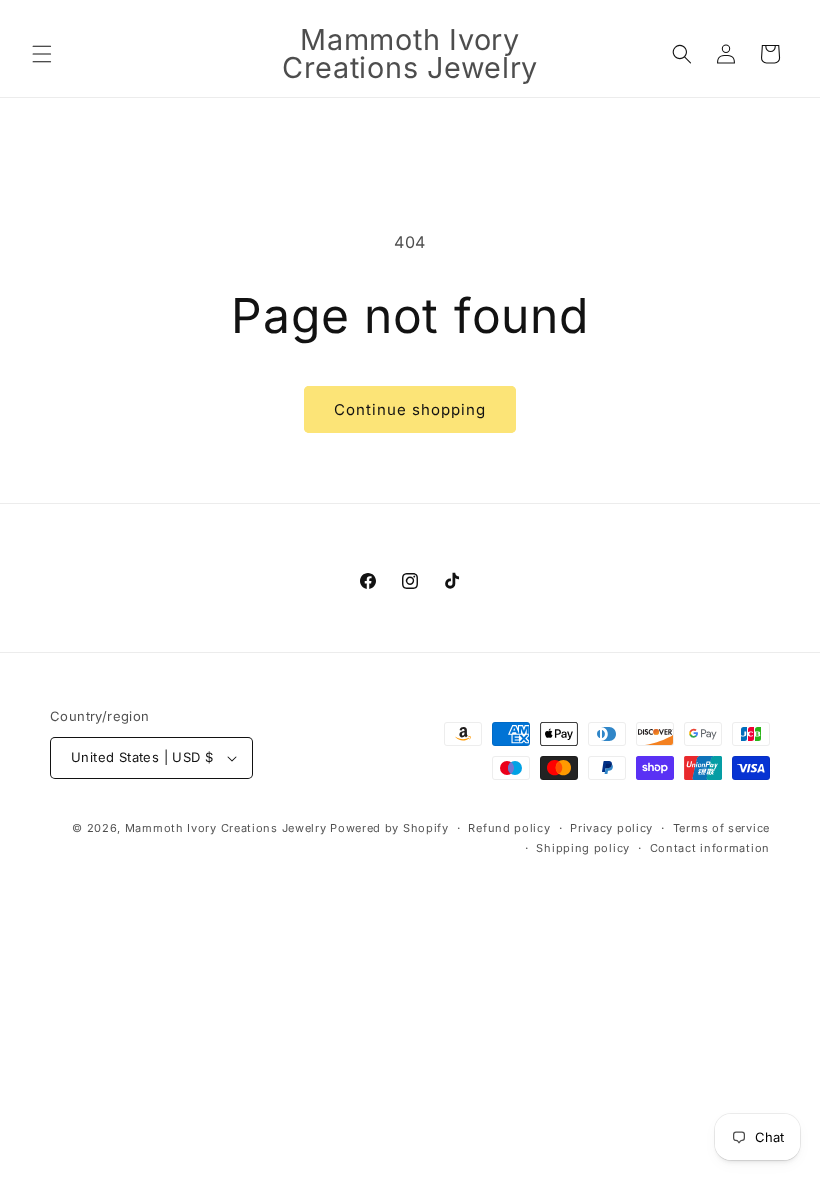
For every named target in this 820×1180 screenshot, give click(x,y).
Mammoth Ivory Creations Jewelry (226, 828)
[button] (42, 54)
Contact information (710, 848)
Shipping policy (583, 848)
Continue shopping (410, 409)
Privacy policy (611, 828)
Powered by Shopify (389, 828)
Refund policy (509, 828)
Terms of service (721, 828)
